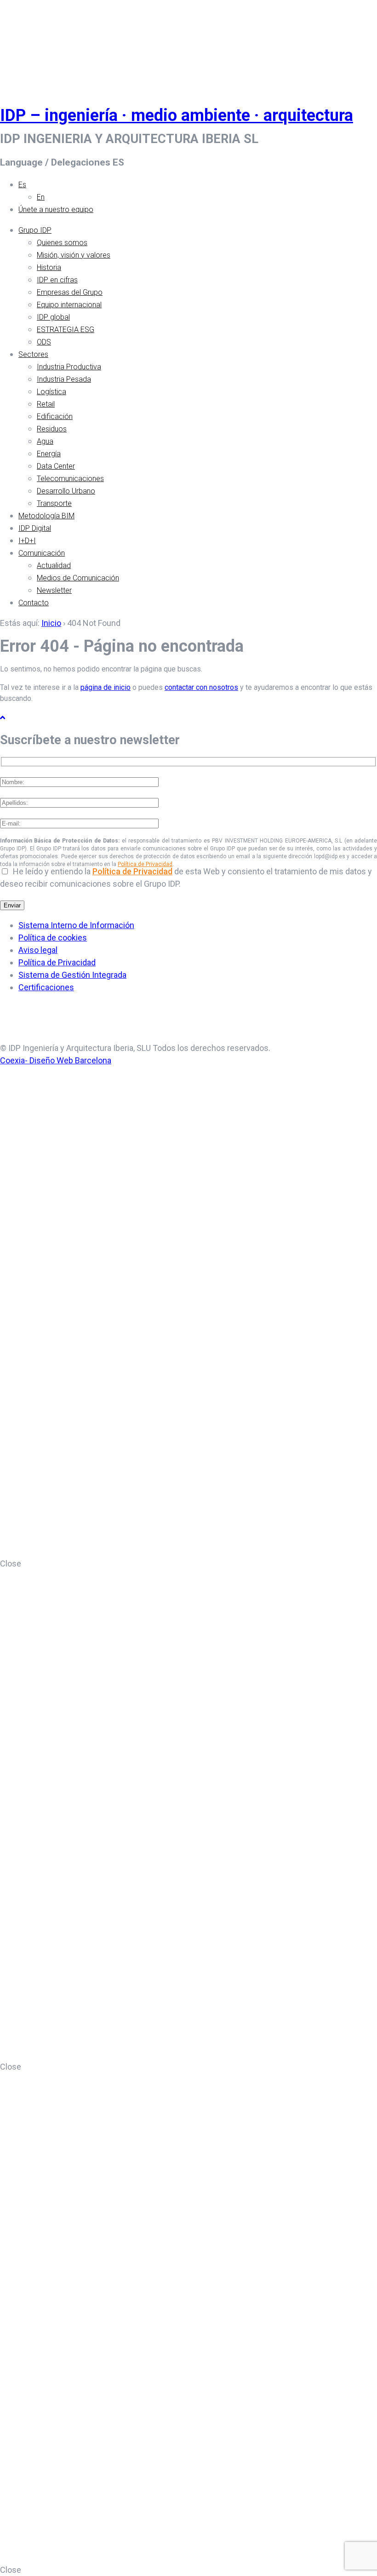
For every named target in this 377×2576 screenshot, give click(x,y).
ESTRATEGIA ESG (66, 330)
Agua (45, 441)
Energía (49, 454)
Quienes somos (62, 243)
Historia (49, 267)
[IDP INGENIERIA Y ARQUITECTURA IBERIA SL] (23, 43)
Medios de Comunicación (78, 578)
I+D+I (27, 541)
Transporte (54, 503)
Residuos (52, 429)
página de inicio (106, 687)
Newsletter (54, 590)
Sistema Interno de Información (76, 925)
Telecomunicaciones (70, 479)
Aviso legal (38, 950)
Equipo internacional (69, 305)
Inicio (51, 623)
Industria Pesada (64, 379)
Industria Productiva (69, 367)
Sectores (33, 354)
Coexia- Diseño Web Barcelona (56, 1060)
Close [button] (11, 1563)
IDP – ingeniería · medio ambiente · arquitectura (177, 115)
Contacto (34, 603)
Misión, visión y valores (74, 255)
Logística (51, 392)
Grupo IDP (35, 230)
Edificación (55, 416)
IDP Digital (35, 528)
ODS (44, 342)
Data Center (56, 466)
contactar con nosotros (201, 687)
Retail (46, 404)
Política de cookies (53, 938)
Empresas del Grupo (70, 292)
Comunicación (42, 553)
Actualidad (54, 565)
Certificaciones (46, 987)
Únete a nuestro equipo (56, 209)
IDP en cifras (57, 280)
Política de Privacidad (145, 864)
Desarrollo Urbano (66, 491)
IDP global (53, 317)
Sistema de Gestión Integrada (72, 975)
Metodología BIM (46, 516)
